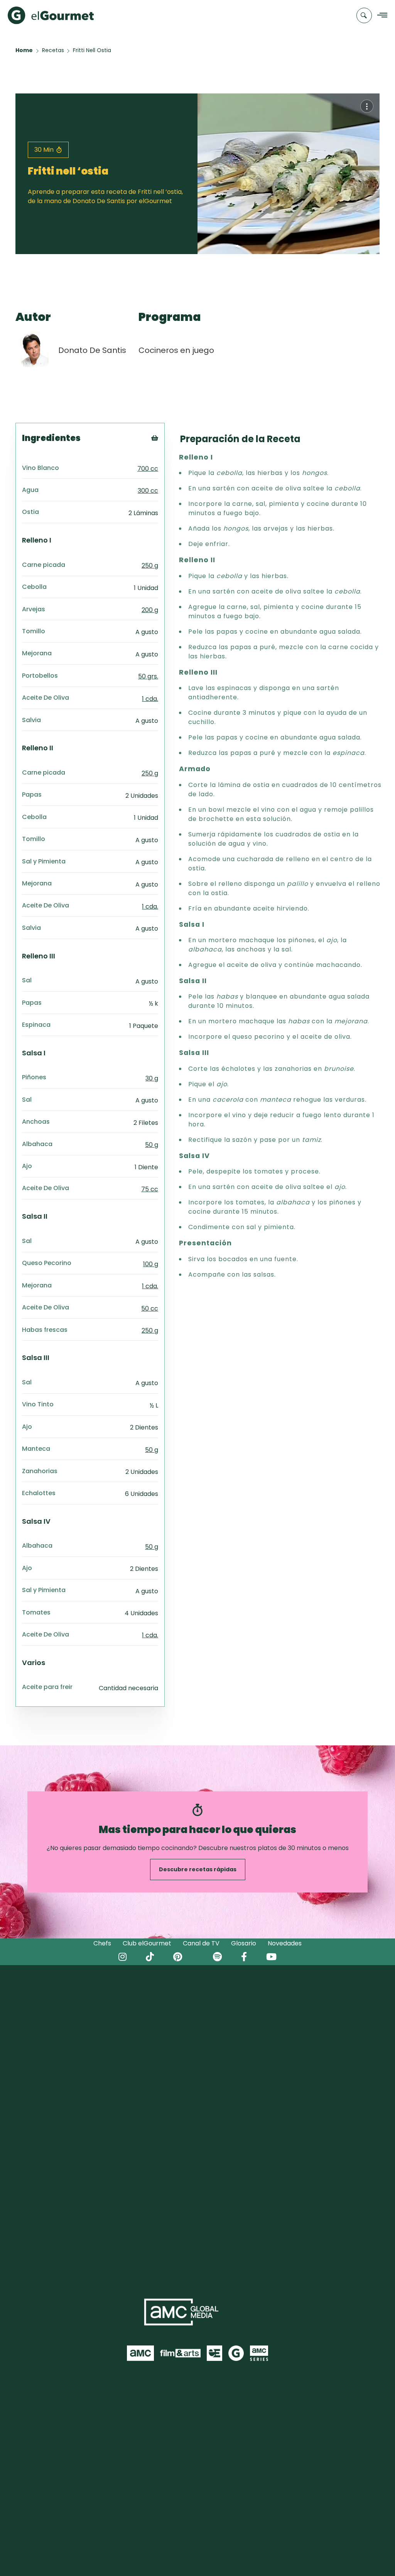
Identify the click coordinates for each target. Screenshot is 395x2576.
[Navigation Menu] (380, 16)
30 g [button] (152, 1078)
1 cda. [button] (150, 699)
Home (24, 50)
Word (168, 489)
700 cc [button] (148, 469)
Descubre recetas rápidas (198, 1869)
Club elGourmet (147, 1943)
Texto (169, 451)
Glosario (244, 1943)
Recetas (53, 50)
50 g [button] (152, 1145)
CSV (165, 460)
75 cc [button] (150, 1189)
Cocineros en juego (176, 350)
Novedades (285, 1943)
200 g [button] (150, 610)
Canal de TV (201, 1943)
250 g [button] (150, 566)
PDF (165, 470)
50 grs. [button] (148, 676)
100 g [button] (151, 1264)
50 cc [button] (150, 1308)
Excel (167, 480)
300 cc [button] (148, 491)
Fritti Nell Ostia (92, 50)
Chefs (102, 1943)
